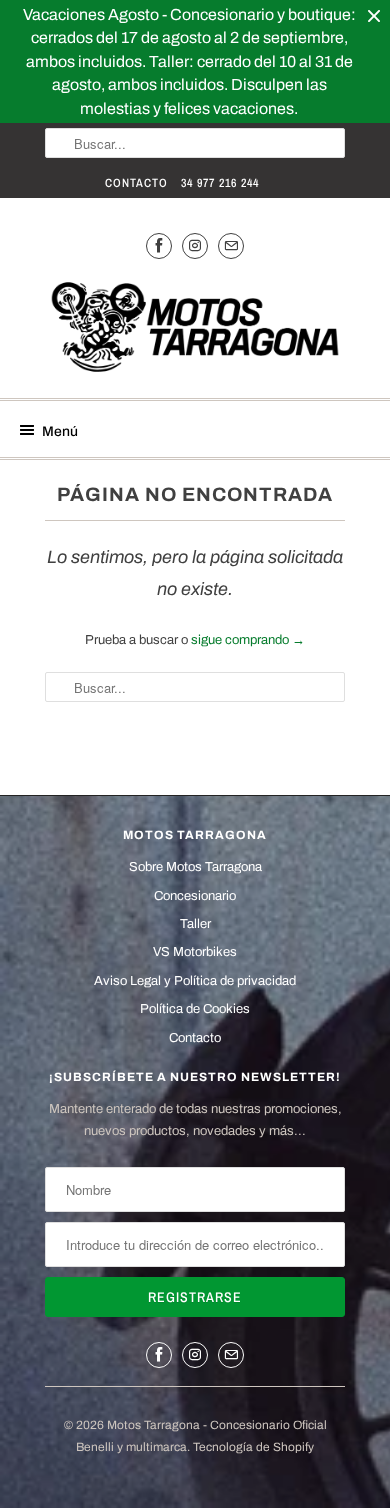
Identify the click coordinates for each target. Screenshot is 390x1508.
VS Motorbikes (195, 952)
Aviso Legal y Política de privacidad (195, 981)
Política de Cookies (195, 1009)
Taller (195, 924)
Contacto (136, 183)
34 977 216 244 (220, 183)
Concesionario (195, 896)
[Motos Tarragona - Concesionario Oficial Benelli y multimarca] (195, 330)
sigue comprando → (248, 640)
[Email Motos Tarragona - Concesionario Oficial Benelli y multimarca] (231, 245)
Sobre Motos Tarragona (195, 867)
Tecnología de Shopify (253, 1447)
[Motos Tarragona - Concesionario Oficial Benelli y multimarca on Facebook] (159, 245)
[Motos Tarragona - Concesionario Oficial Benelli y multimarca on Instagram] (195, 245)
